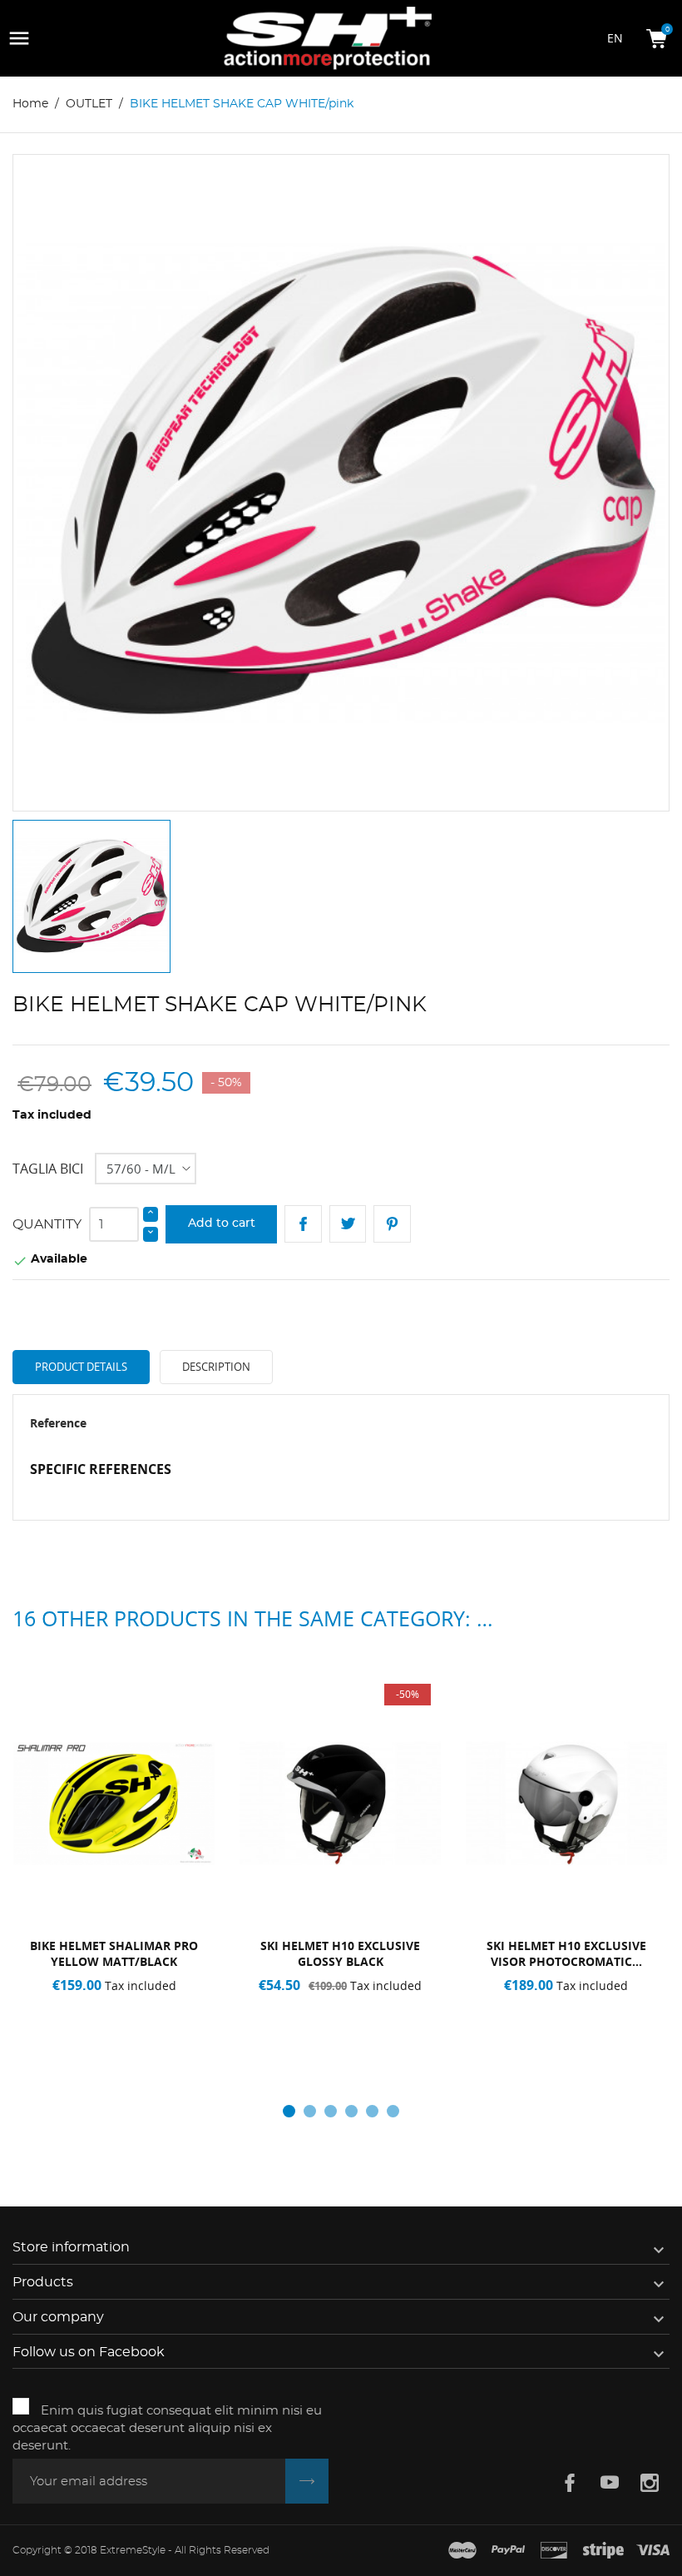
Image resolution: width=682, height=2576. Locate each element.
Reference (58, 1423)
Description (216, 1367)
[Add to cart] (519, 2023)
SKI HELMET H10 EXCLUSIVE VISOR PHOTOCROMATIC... (566, 1953)
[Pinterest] (392, 1224)
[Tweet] (348, 1224)
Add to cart (222, 1223)
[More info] (168, 2023)
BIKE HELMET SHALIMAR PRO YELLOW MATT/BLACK (114, 1953)
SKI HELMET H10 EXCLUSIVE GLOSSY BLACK (340, 1953)
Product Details (81, 1367)
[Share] (303, 1224)
